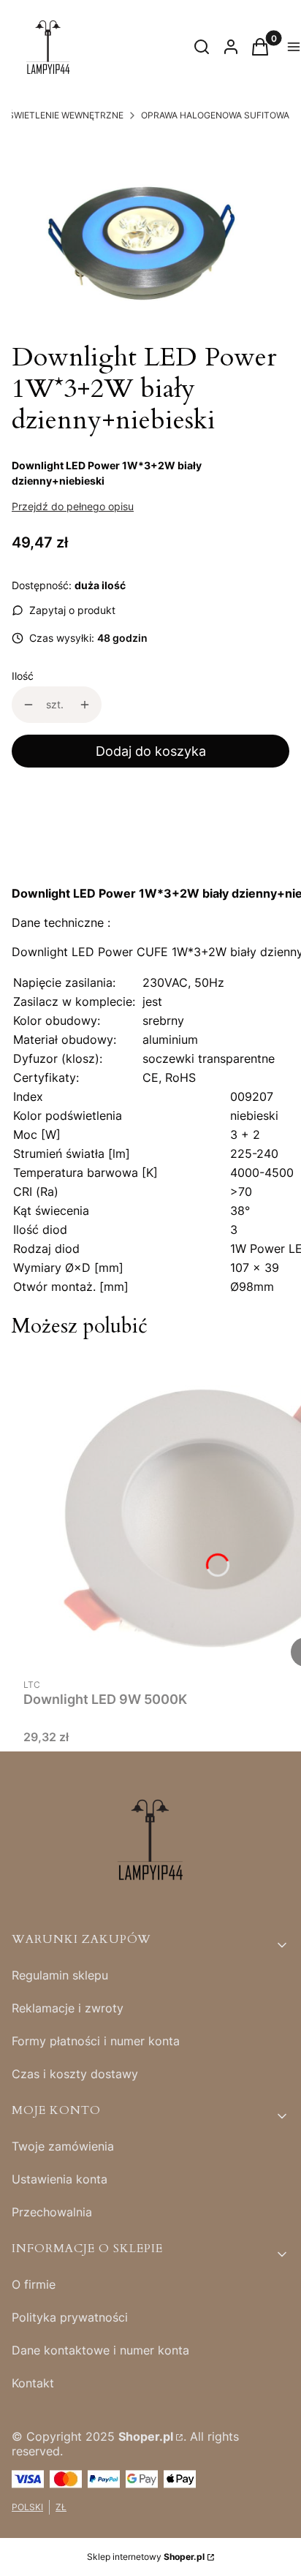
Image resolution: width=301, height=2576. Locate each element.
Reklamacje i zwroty (68, 2008)
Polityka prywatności (70, 2317)
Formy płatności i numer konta (96, 2041)
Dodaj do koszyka (151, 751)
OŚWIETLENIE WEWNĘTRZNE (62, 115)
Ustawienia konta (60, 2179)
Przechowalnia (52, 2212)
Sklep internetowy (146, 2557)
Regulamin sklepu (60, 1975)
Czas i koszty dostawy (75, 2074)
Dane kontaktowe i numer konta (100, 2350)
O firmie (34, 2284)
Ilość (23, 676)
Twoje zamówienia (63, 2146)
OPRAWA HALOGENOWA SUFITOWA (215, 115)
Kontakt (33, 2383)
